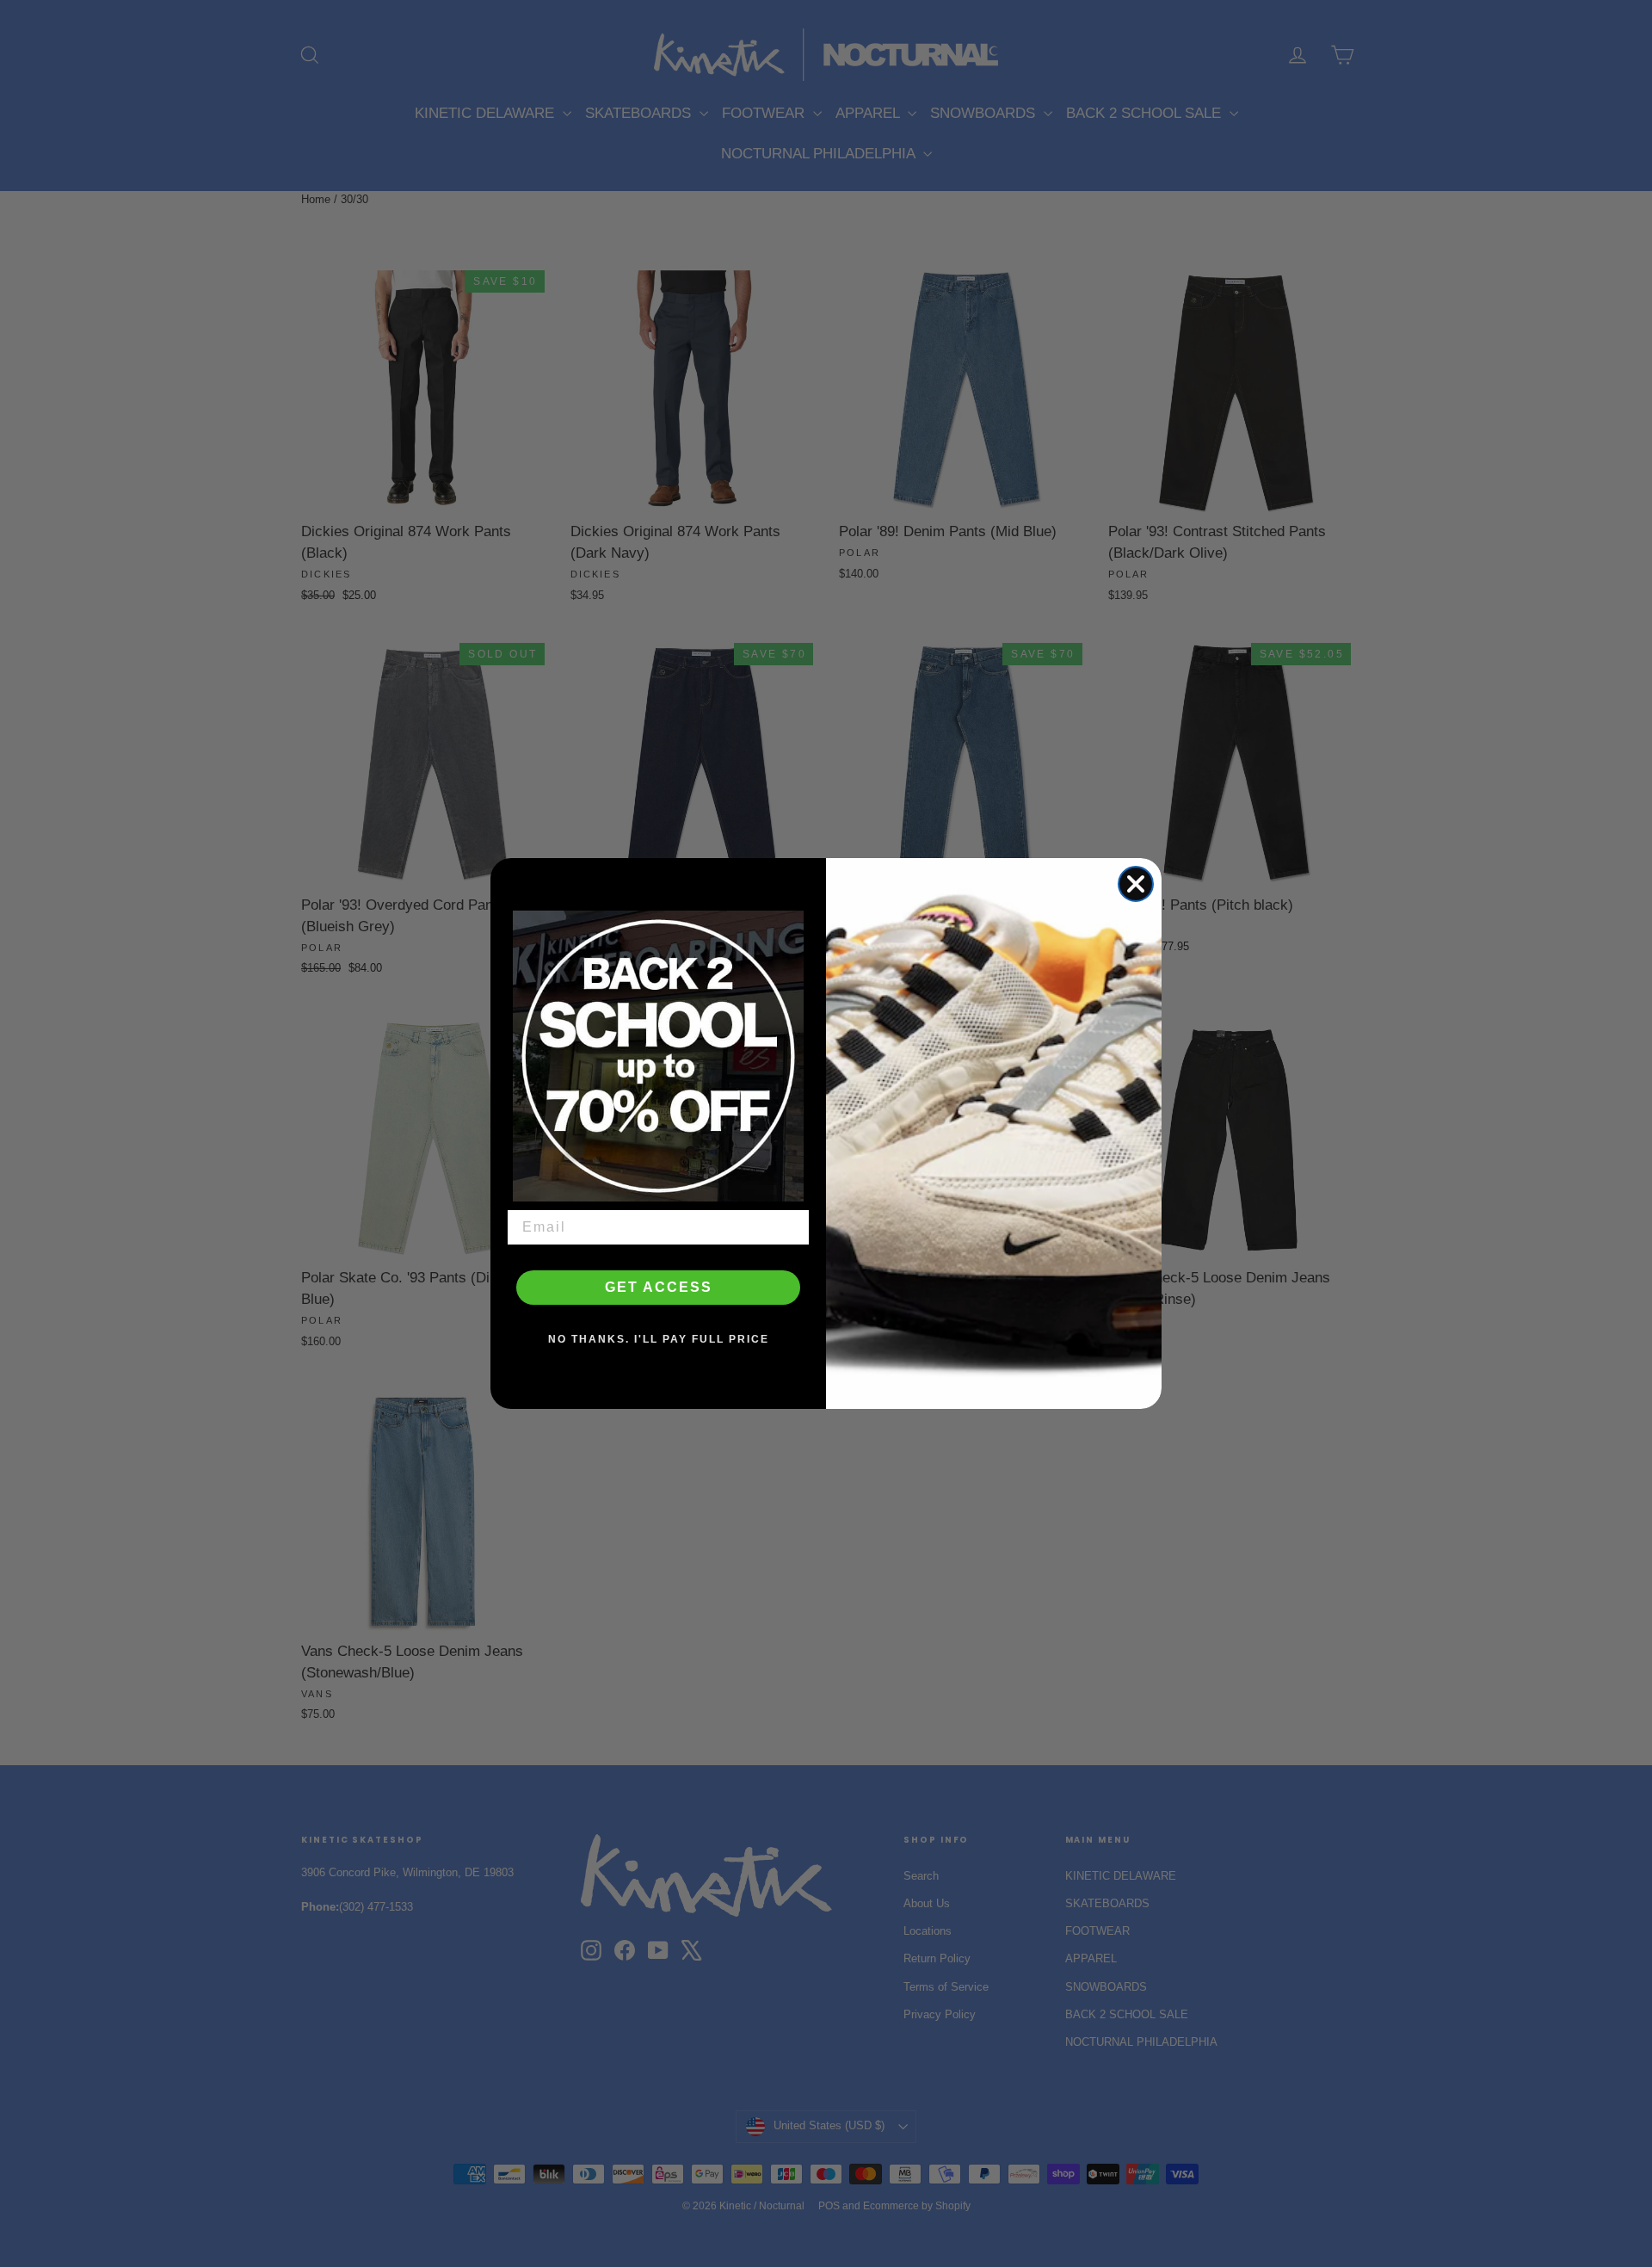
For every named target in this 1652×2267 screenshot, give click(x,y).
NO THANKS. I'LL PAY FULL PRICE (659, 1339)
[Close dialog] (1136, 884)
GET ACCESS (659, 1287)
